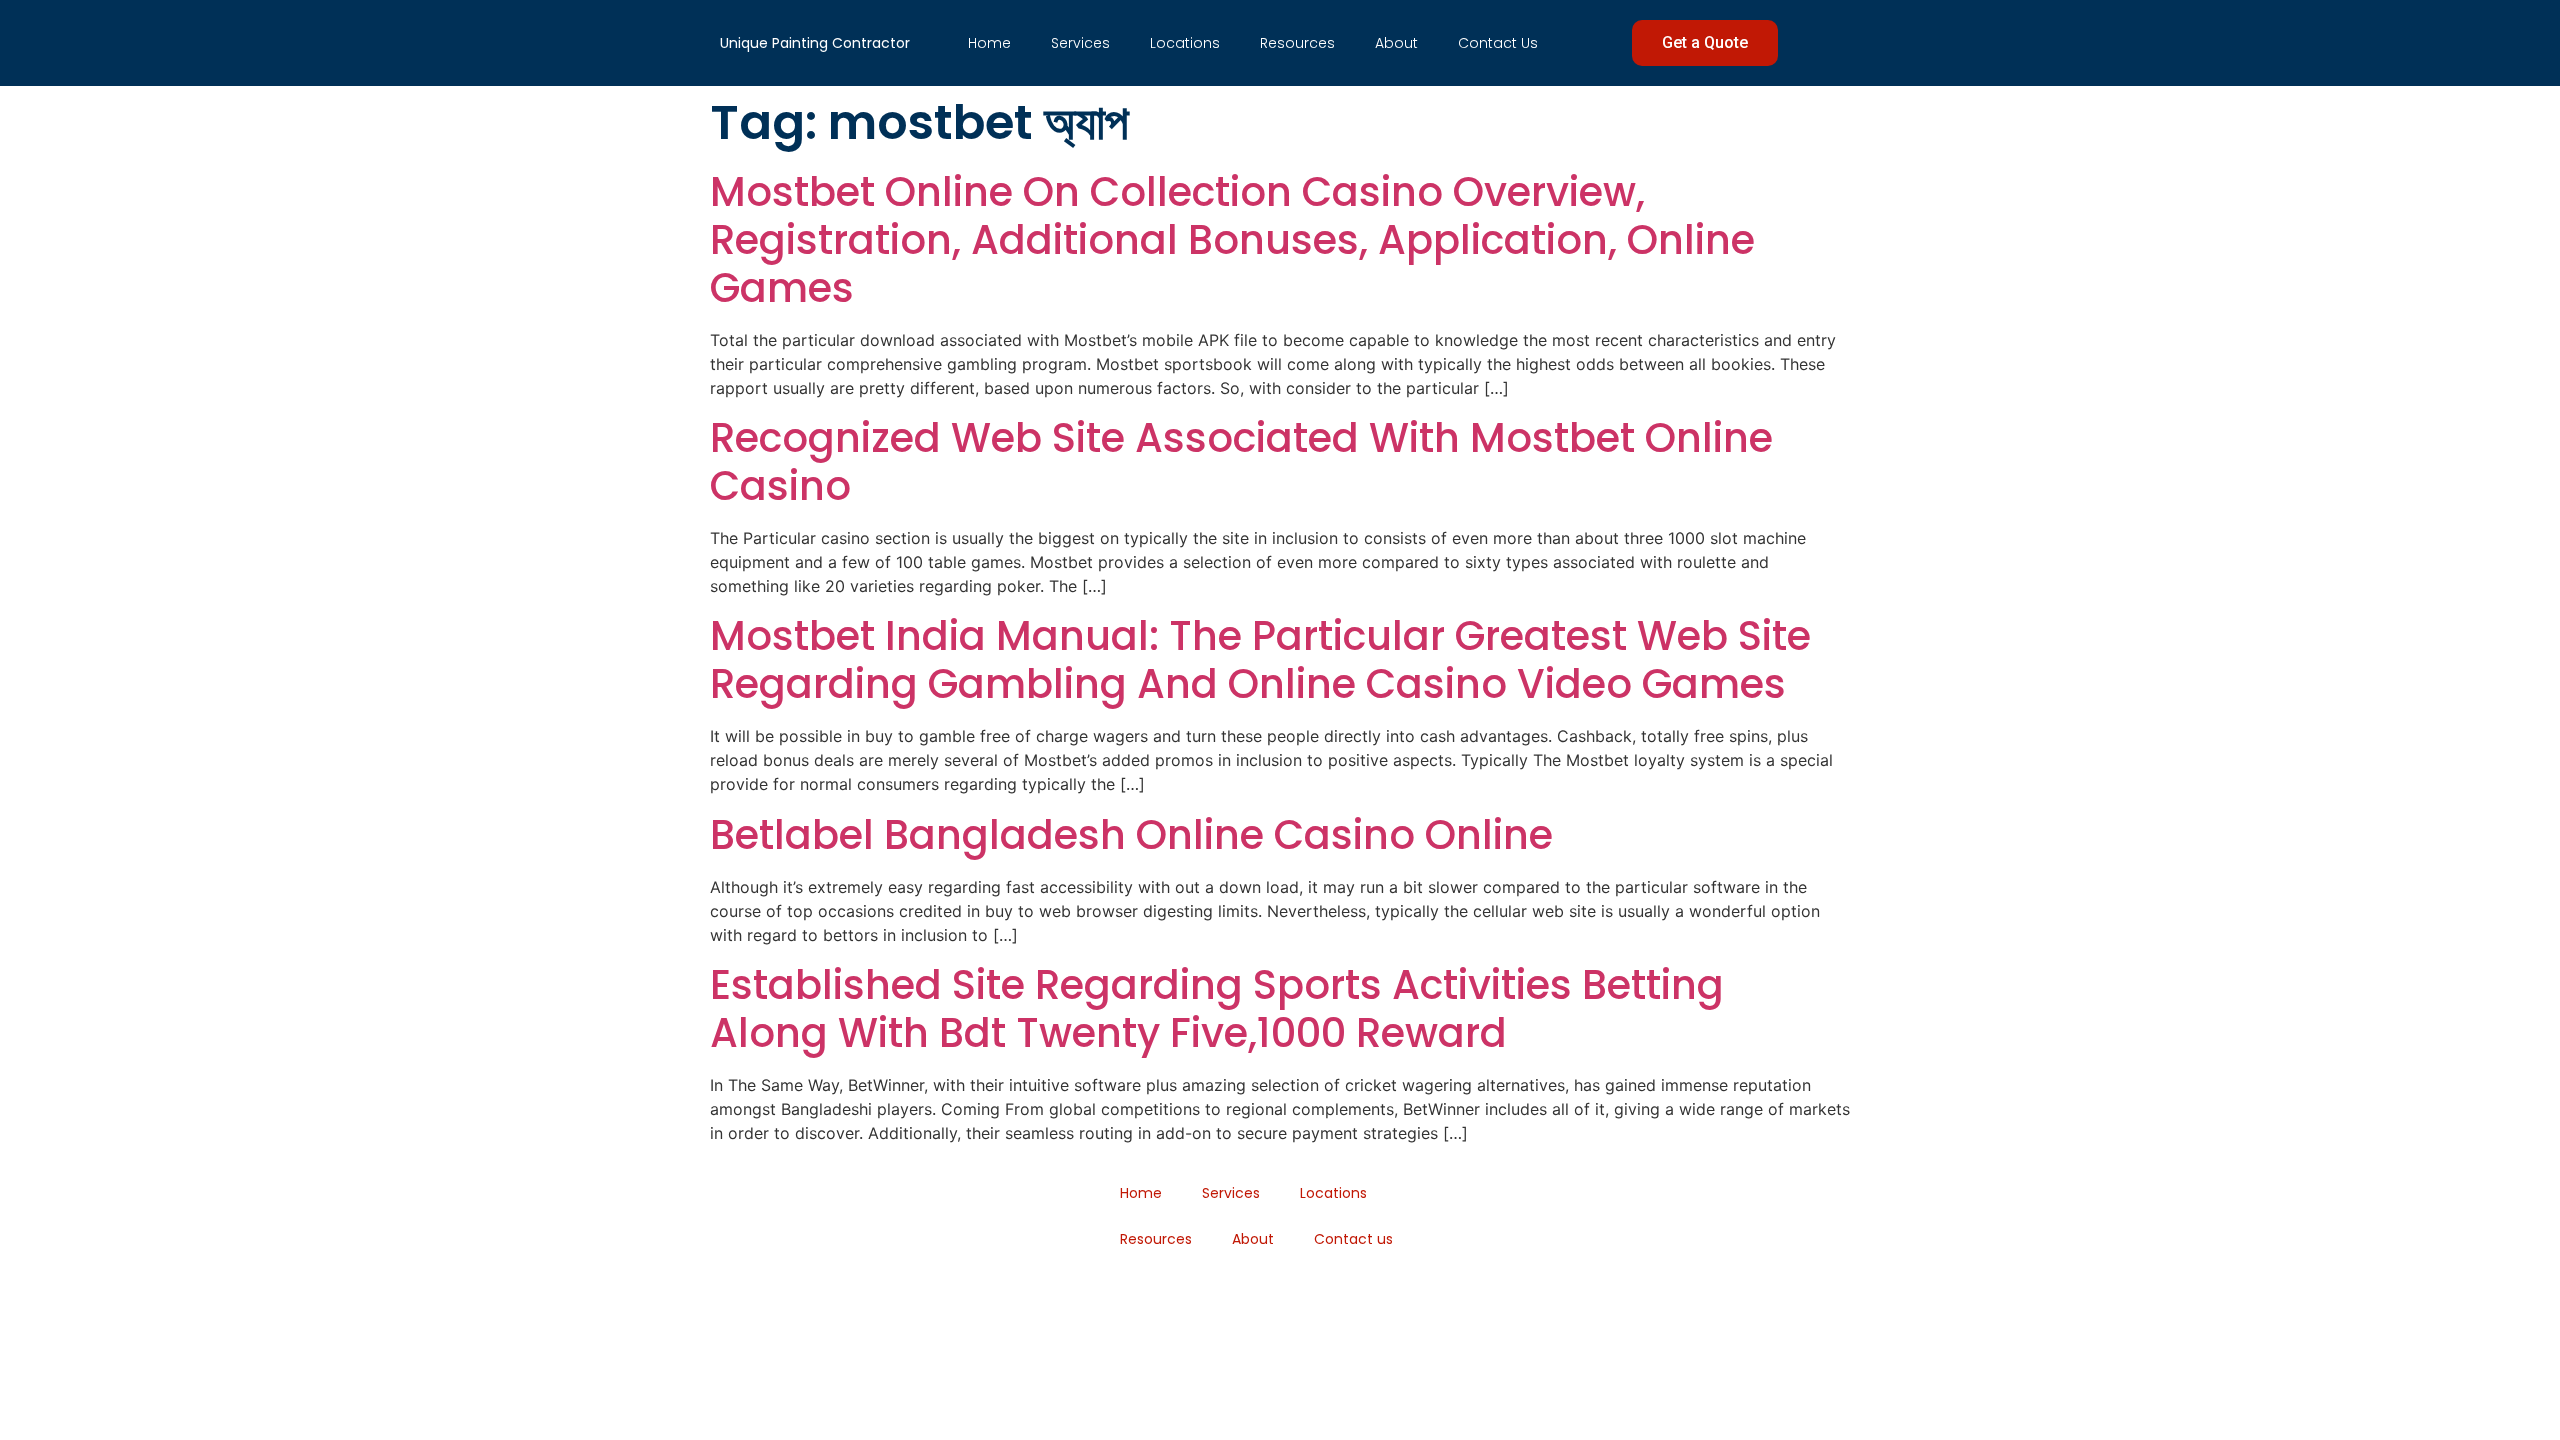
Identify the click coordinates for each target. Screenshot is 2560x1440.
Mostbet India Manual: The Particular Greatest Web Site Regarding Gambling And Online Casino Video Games (1260, 660)
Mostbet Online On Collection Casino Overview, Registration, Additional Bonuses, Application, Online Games (1232, 240)
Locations (1185, 43)
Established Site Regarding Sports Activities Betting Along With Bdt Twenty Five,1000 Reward (1217, 1009)
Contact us (1498, 43)
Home (989, 43)
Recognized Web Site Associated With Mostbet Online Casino (1241, 462)
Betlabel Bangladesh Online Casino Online (1131, 835)
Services (1080, 43)
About (1396, 43)
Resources (1297, 43)
